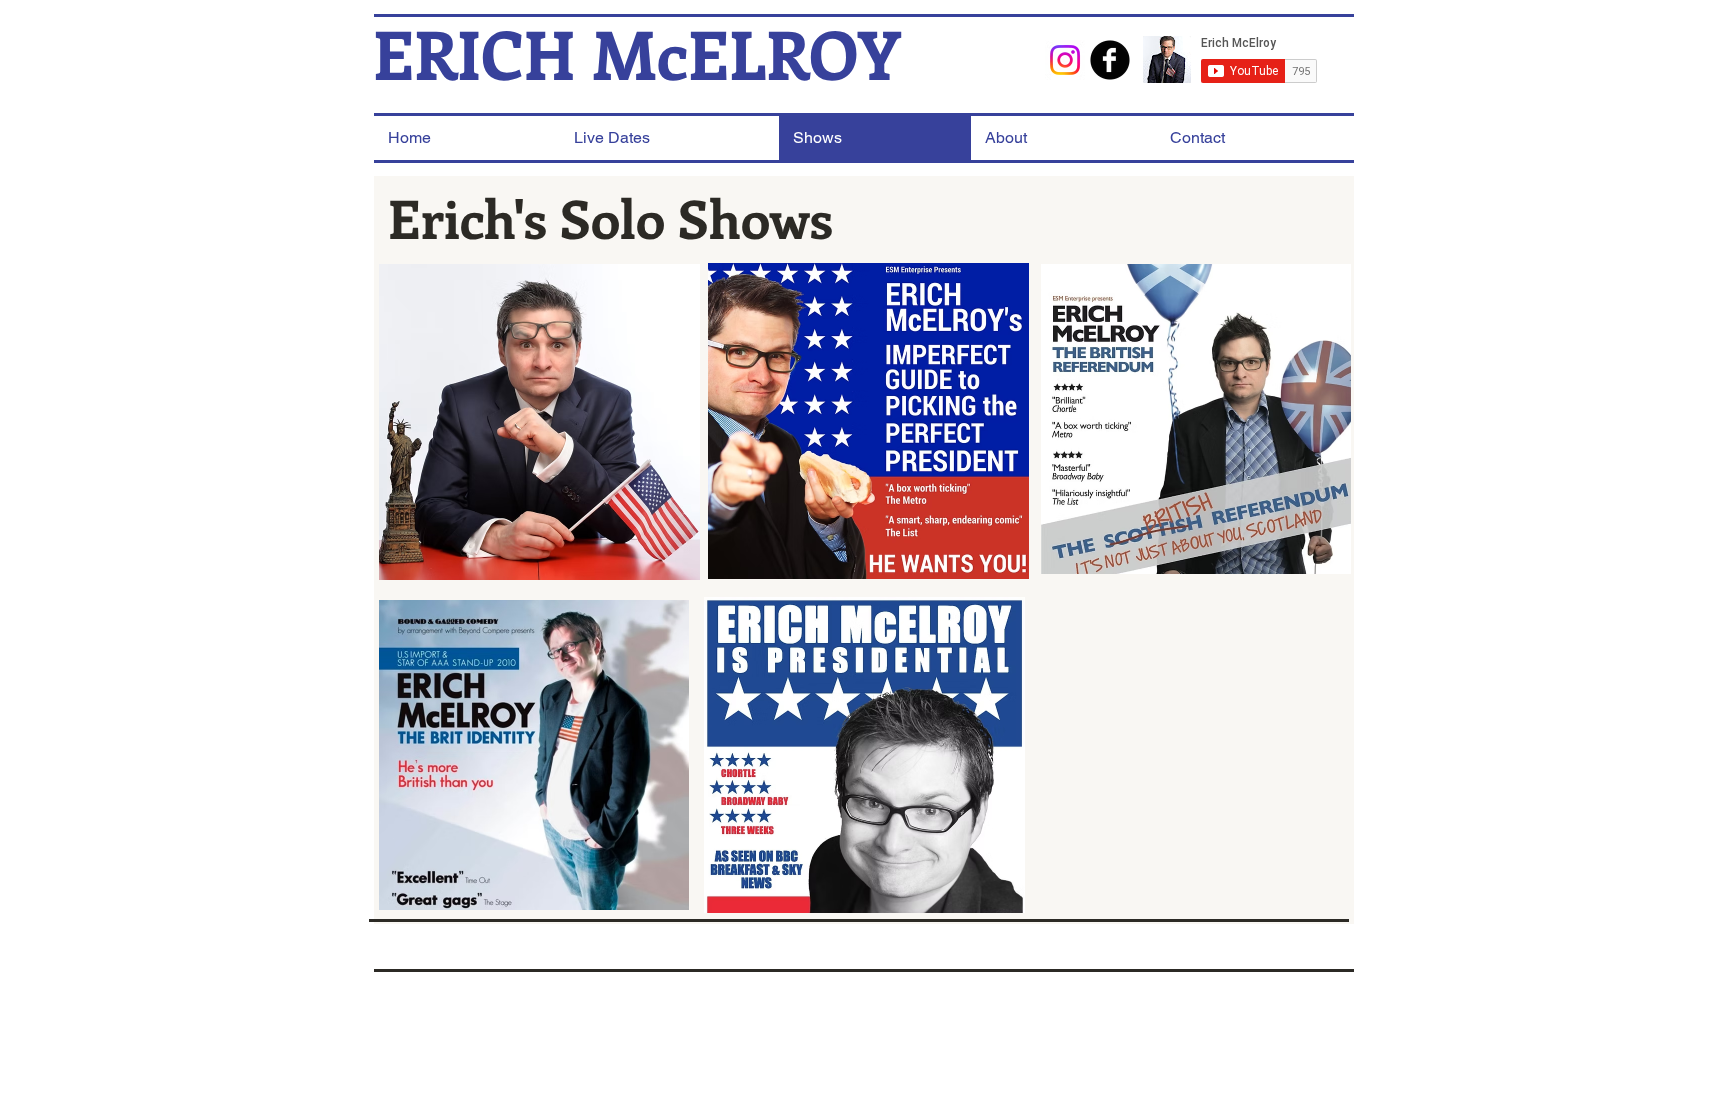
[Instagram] (1065, 60)
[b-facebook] (1110, 60)
